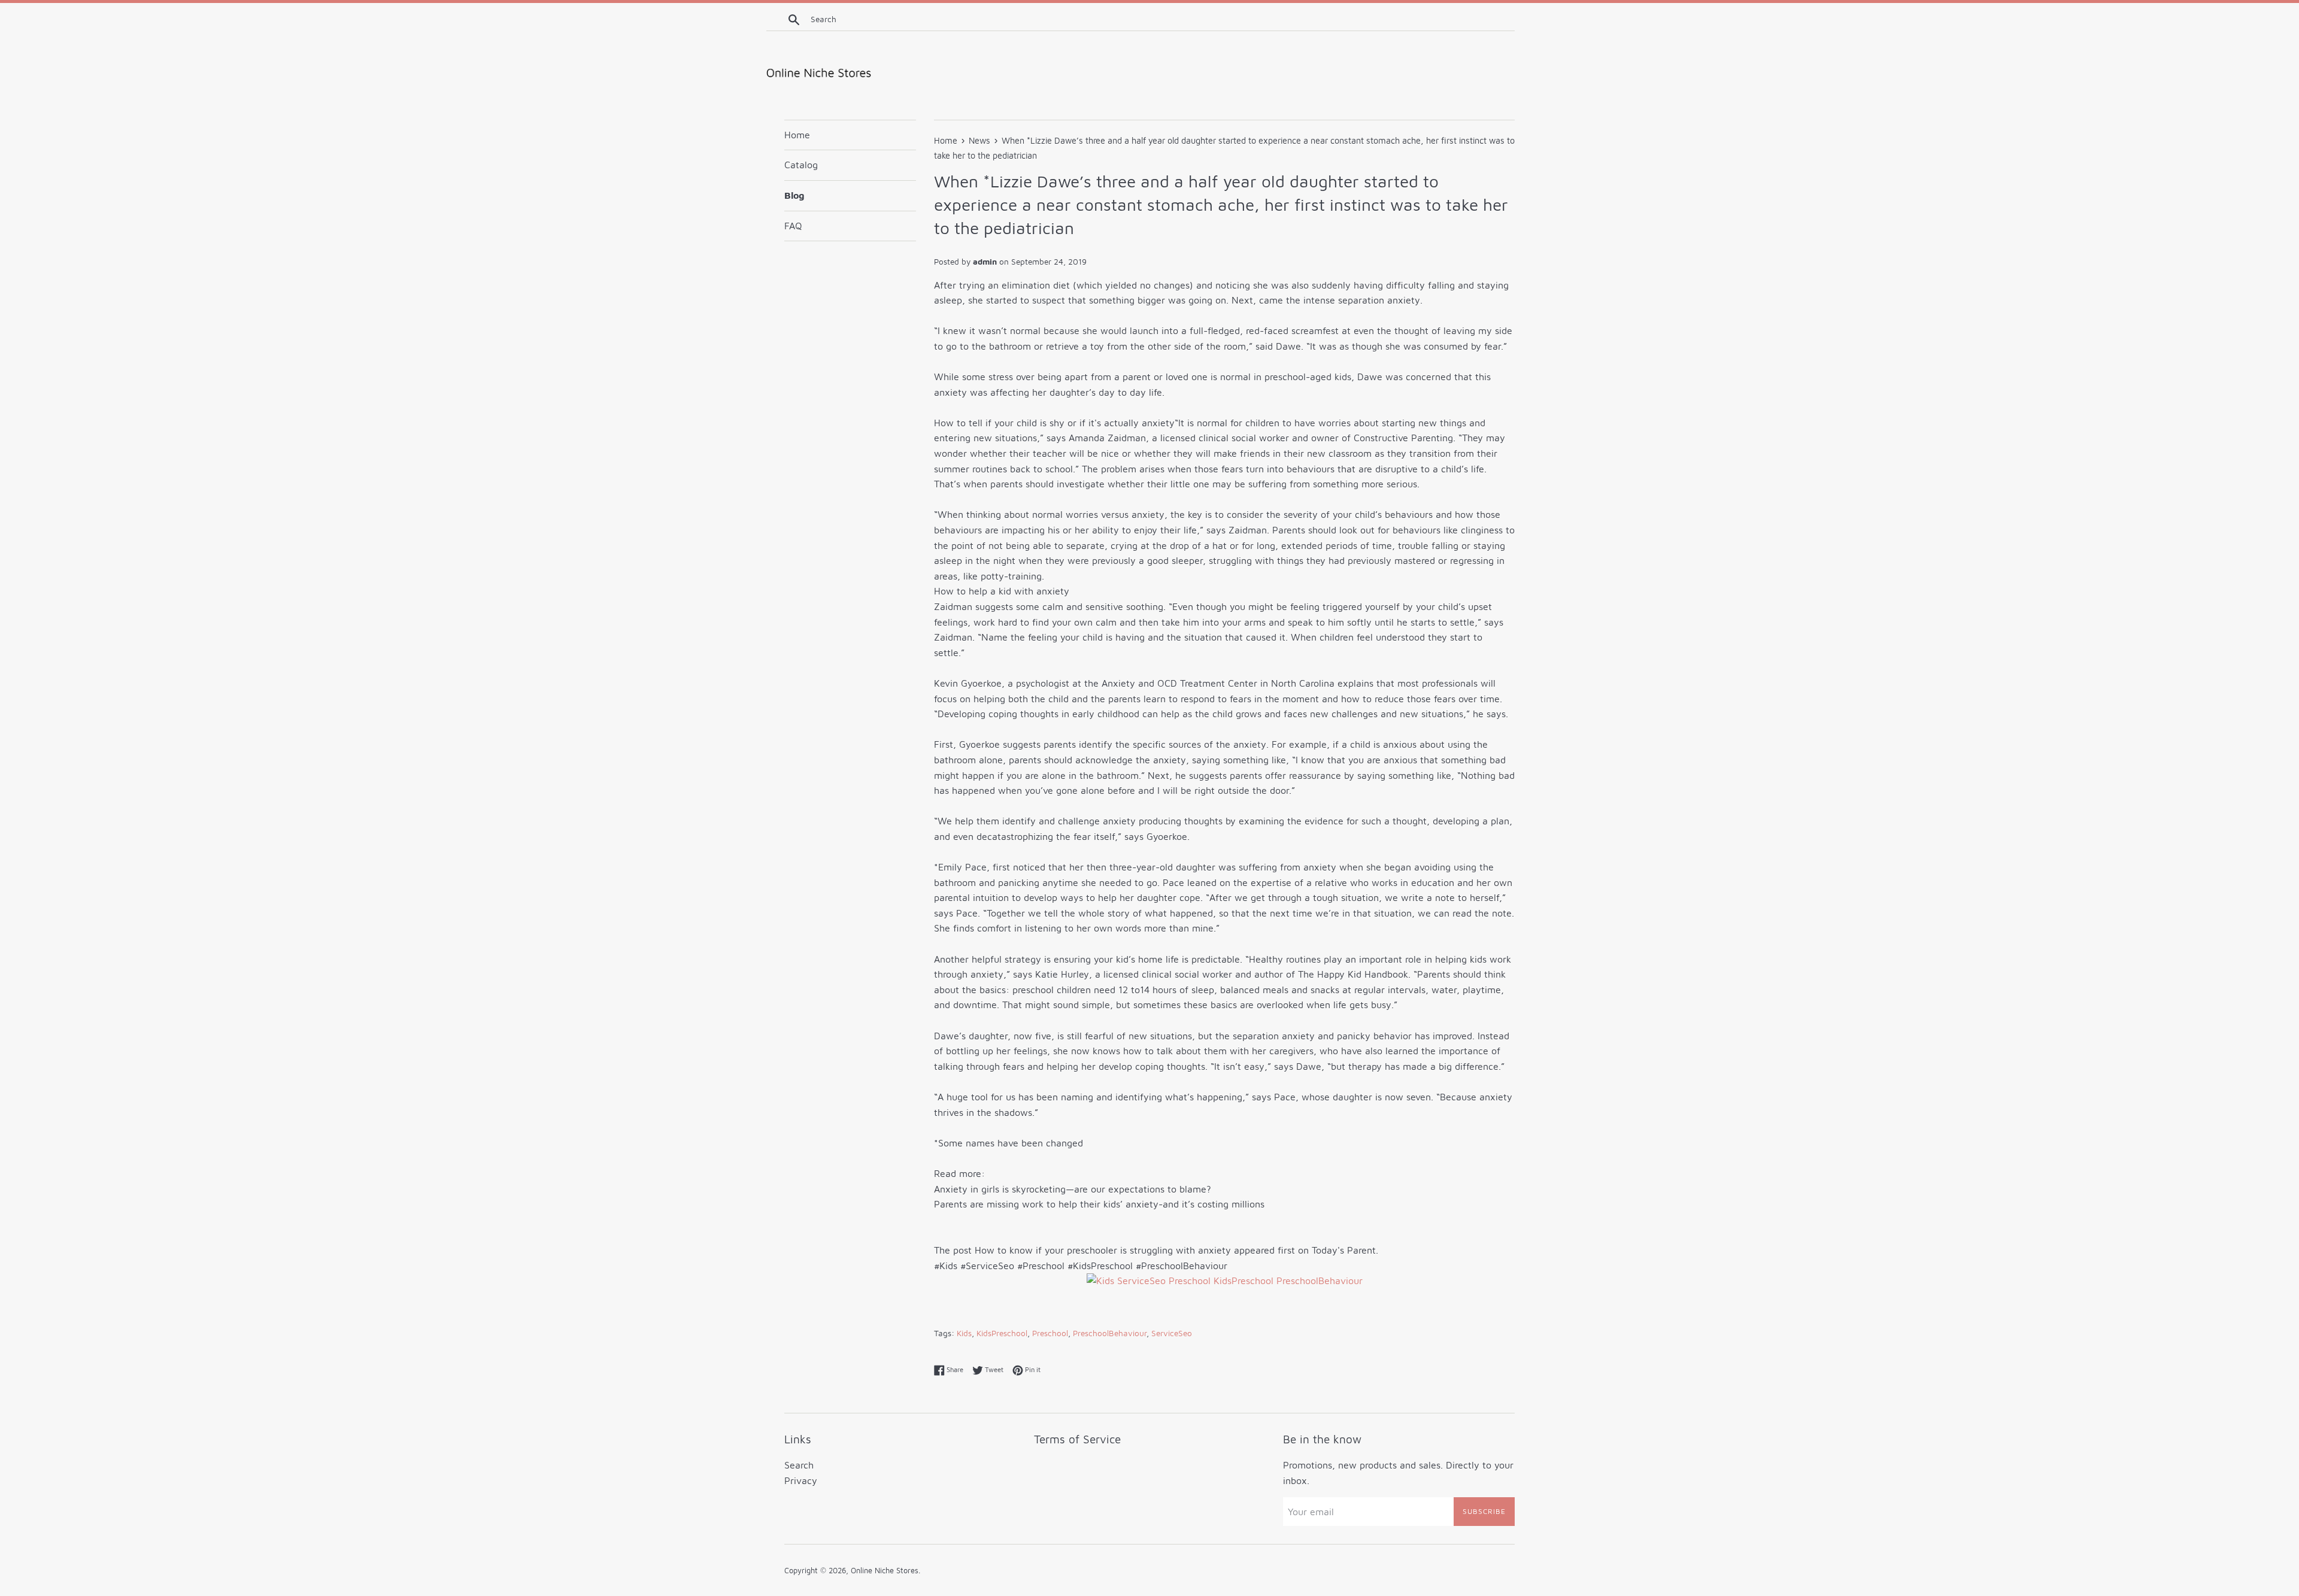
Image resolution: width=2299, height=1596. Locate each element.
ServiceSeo (1172, 1333)
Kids (964, 1333)
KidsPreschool (1002, 1333)
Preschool (1050, 1333)
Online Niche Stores (885, 1571)
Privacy (801, 1480)
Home (797, 135)
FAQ (793, 226)
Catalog (801, 165)
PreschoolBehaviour (1110, 1333)
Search (799, 1465)
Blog (794, 195)
